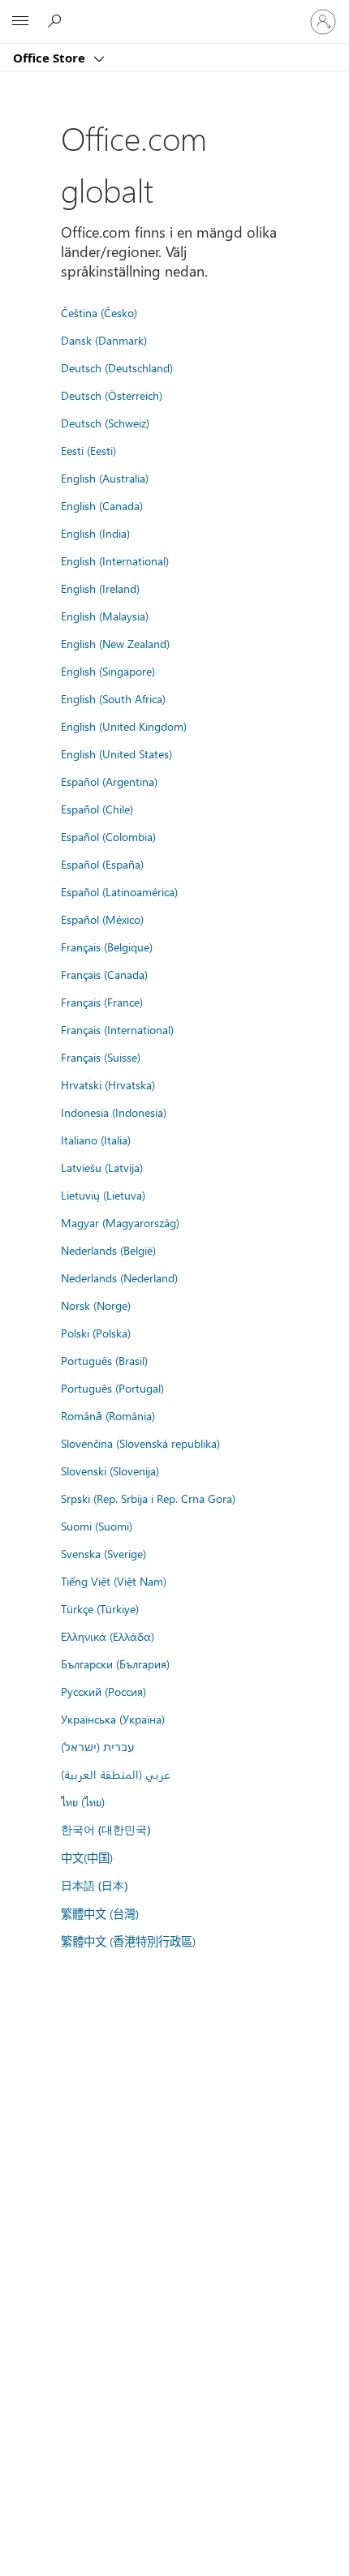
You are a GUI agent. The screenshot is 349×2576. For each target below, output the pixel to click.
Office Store (51, 58)
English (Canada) (102, 505)
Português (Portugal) (112, 1388)
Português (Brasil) (104, 1360)
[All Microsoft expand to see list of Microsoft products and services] (20, 22)
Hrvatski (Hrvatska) (108, 1084)
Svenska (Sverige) (103, 1553)
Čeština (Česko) (99, 312)
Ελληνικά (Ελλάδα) (108, 1636)
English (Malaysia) (105, 616)
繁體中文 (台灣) (100, 1913)
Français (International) (117, 1029)
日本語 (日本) (94, 1885)
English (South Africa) (113, 698)
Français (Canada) (104, 974)
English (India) (95, 533)
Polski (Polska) (96, 1333)
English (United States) (116, 753)
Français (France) (102, 1002)
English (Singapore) (108, 671)
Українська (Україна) (113, 1719)
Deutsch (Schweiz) (105, 423)
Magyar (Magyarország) (120, 1222)
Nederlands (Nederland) (119, 1277)
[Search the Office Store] (57, 21)
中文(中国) (87, 1857)
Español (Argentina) (109, 781)
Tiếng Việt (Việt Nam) (114, 1581)
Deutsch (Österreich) (112, 395)
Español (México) (102, 919)
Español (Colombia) (108, 836)
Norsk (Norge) (96, 1305)
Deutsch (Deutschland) (117, 367)
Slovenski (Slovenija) (110, 1470)
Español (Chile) (97, 809)
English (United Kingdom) (124, 726)
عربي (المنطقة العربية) (116, 1774)
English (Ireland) (100, 588)
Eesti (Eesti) (88, 450)
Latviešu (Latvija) (102, 1167)
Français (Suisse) (101, 1057)
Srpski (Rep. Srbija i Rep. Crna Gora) (148, 1498)
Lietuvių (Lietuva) (103, 1195)
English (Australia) (105, 478)
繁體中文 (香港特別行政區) (128, 1941)
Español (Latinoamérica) (119, 891)
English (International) (115, 560)
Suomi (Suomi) (97, 1526)
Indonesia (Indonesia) (114, 1112)
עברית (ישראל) (97, 1746)
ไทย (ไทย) (83, 1801)
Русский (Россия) (103, 1691)
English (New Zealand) (115, 643)
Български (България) (115, 1664)
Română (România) (108, 1415)
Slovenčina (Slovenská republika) (140, 1443)
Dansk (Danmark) (104, 340)
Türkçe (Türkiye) (100, 1608)
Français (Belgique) (107, 947)
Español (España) (102, 864)
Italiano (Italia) (96, 1140)
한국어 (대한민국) (106, 1829)
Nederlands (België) (108, 1250)
